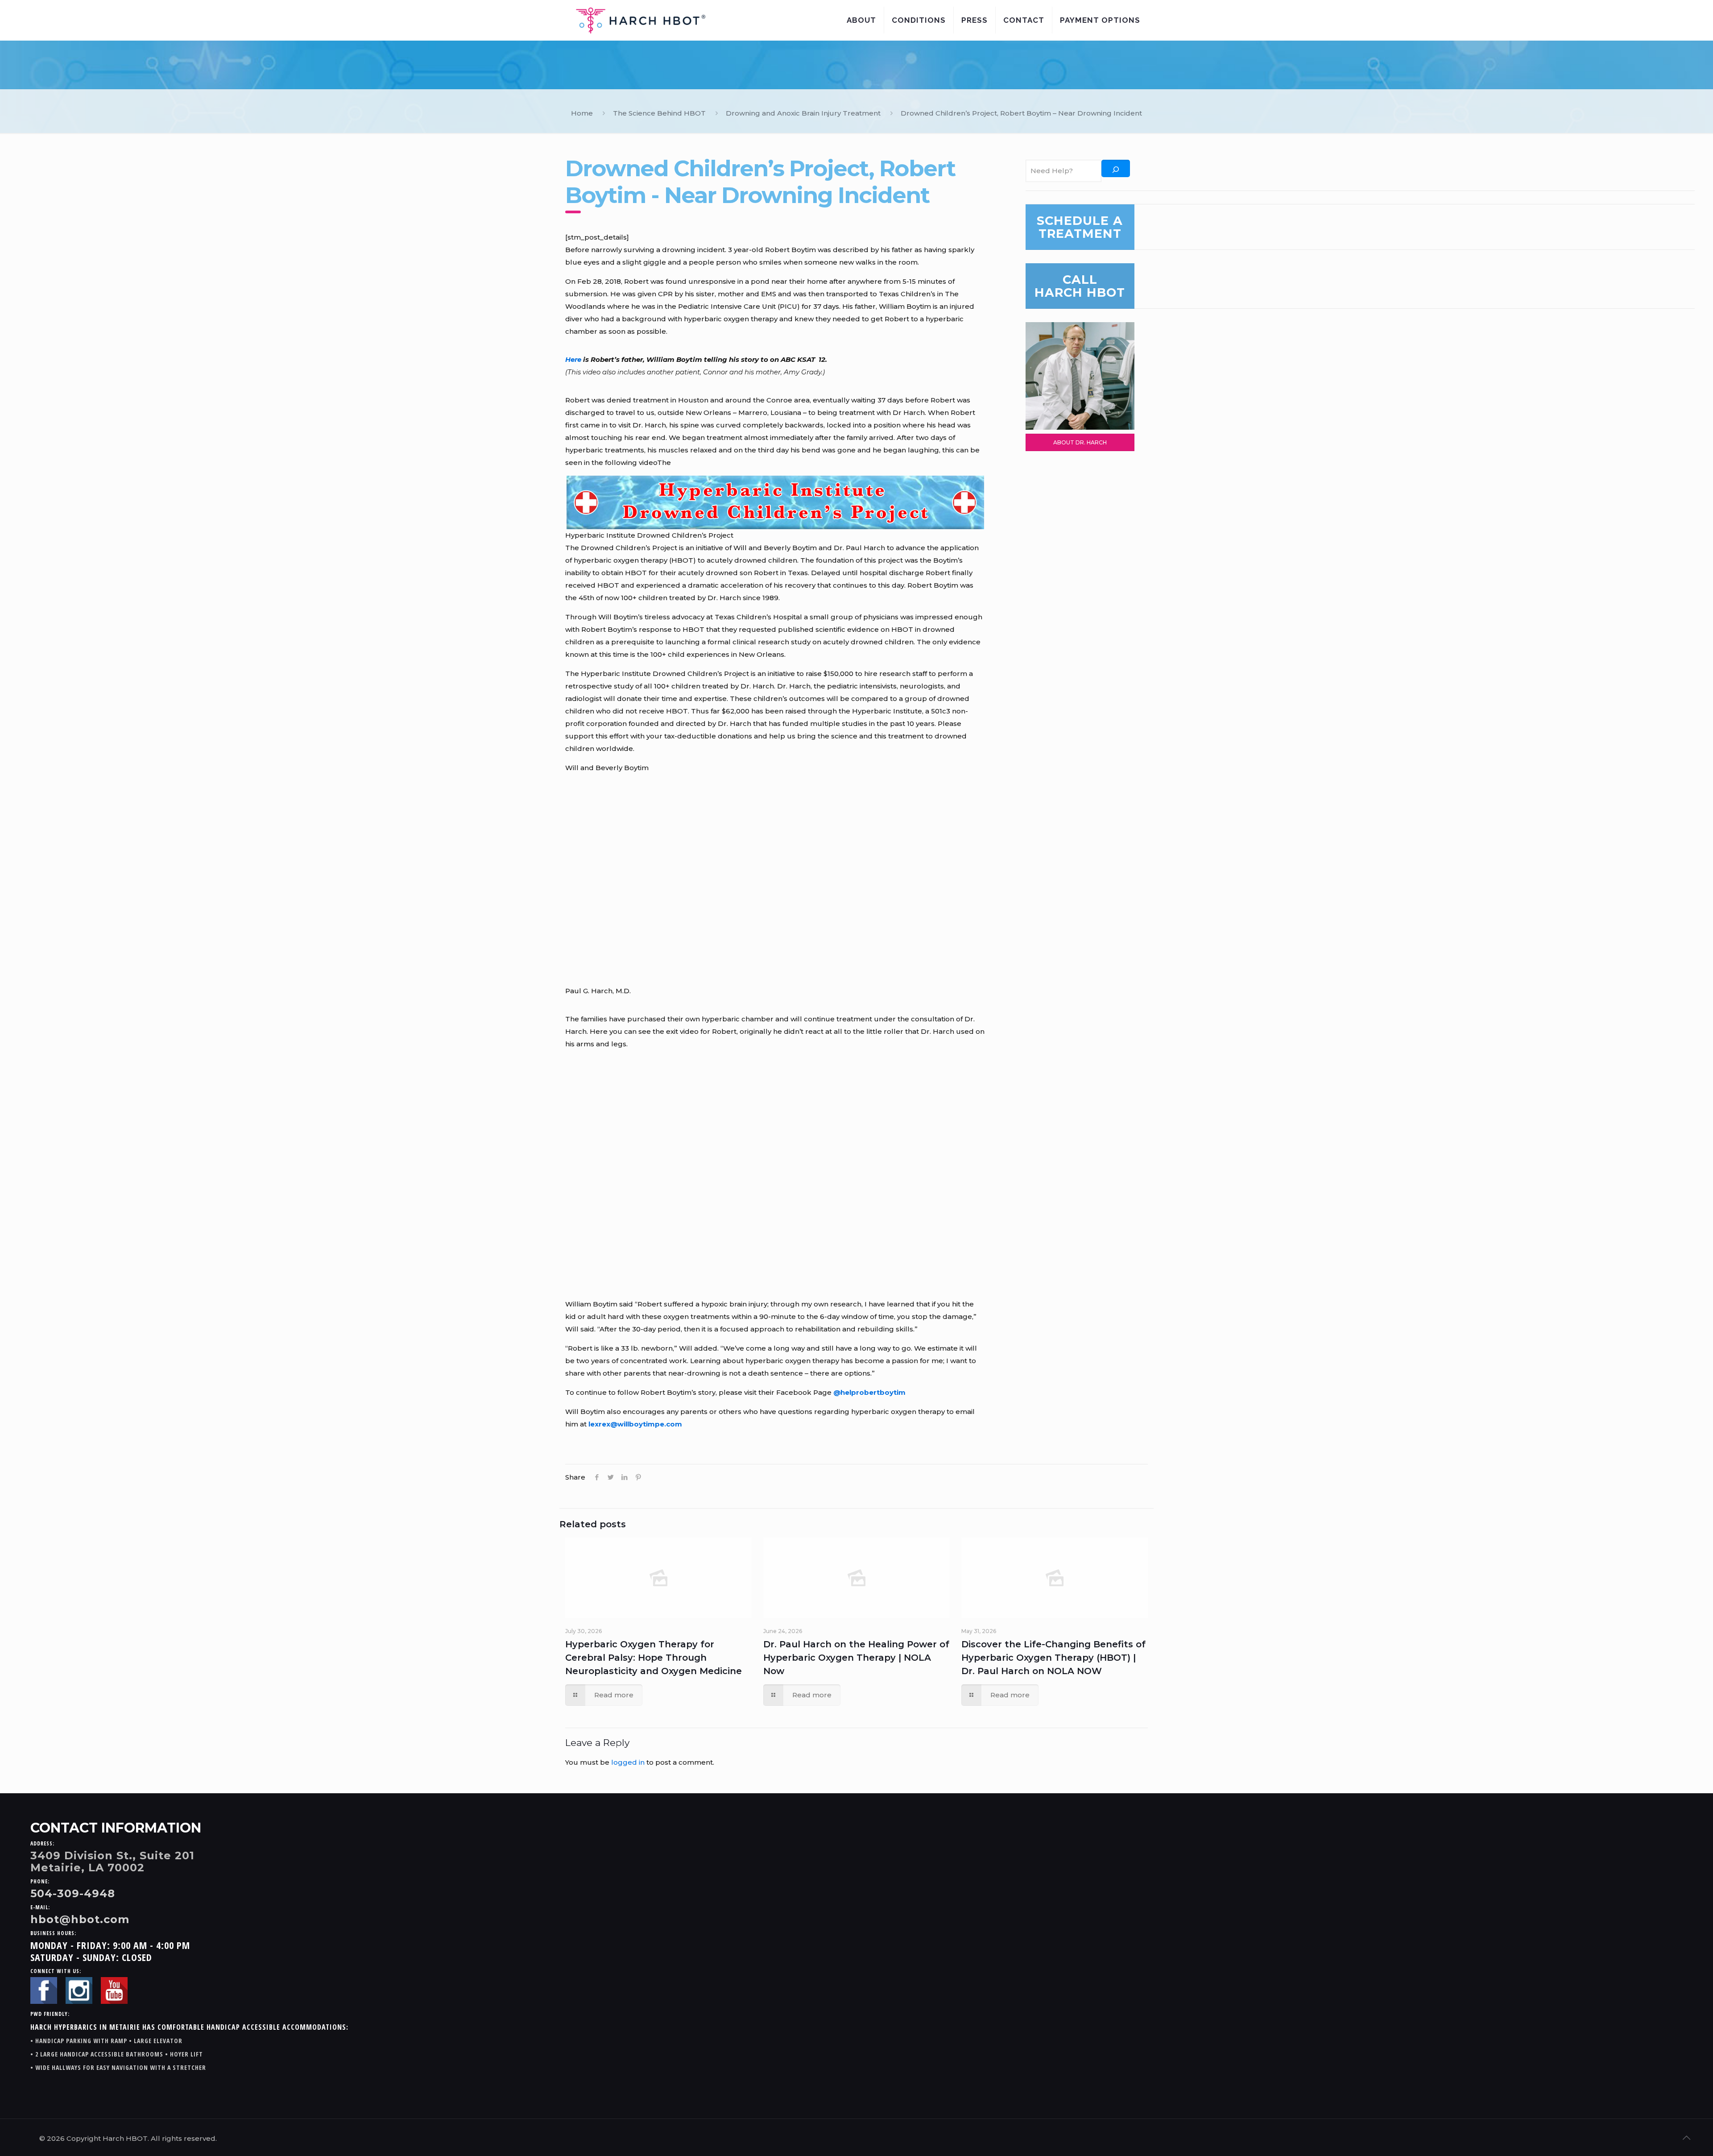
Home (582, 113)
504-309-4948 (73, 1893)
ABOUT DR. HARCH (1080, 442)
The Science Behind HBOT (659, 113)
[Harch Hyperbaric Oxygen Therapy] (641, 20)
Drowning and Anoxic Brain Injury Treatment (803, 113)
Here (573, 359)
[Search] (1116, 168)
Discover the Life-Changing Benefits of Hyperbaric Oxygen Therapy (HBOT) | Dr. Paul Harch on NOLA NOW (1053, 1658)
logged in (628, 1762)
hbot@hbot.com (80, 1919)
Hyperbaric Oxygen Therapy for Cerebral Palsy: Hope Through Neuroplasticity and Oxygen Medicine (654, 1658)
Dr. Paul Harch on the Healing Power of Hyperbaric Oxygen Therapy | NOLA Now (856, 1658)
